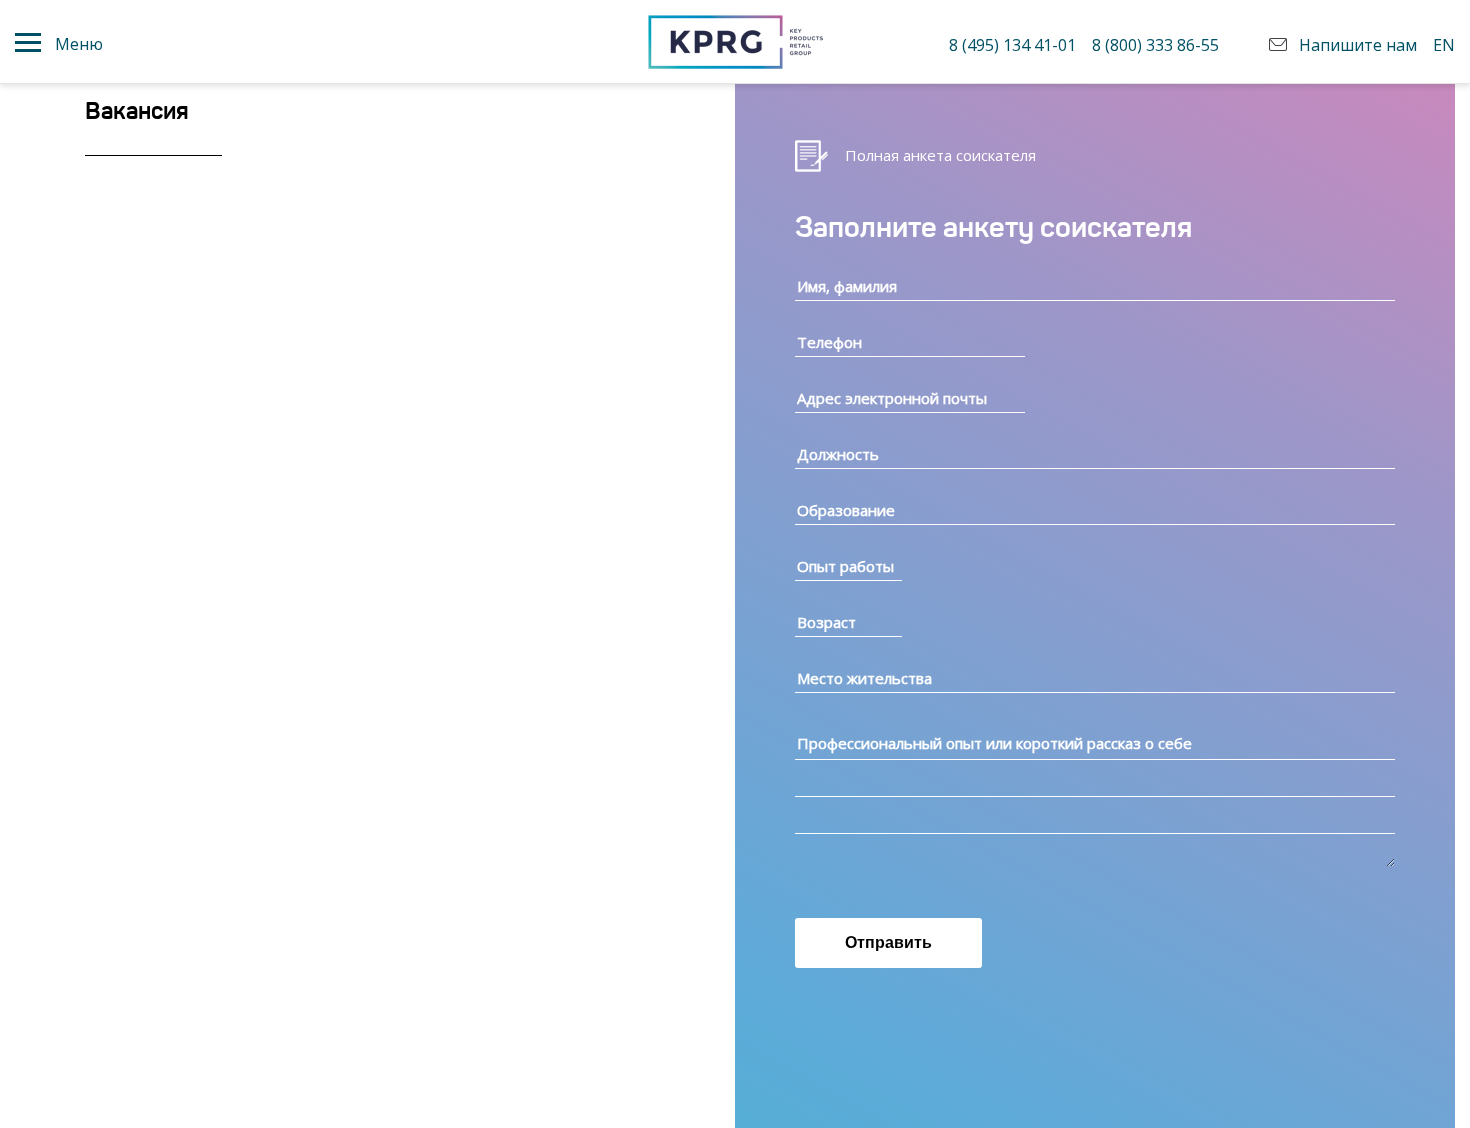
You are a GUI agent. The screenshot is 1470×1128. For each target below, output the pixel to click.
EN (1444, 45)
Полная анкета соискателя (940, 155)
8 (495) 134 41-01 (1012, 45)
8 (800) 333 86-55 (1155, 45)
